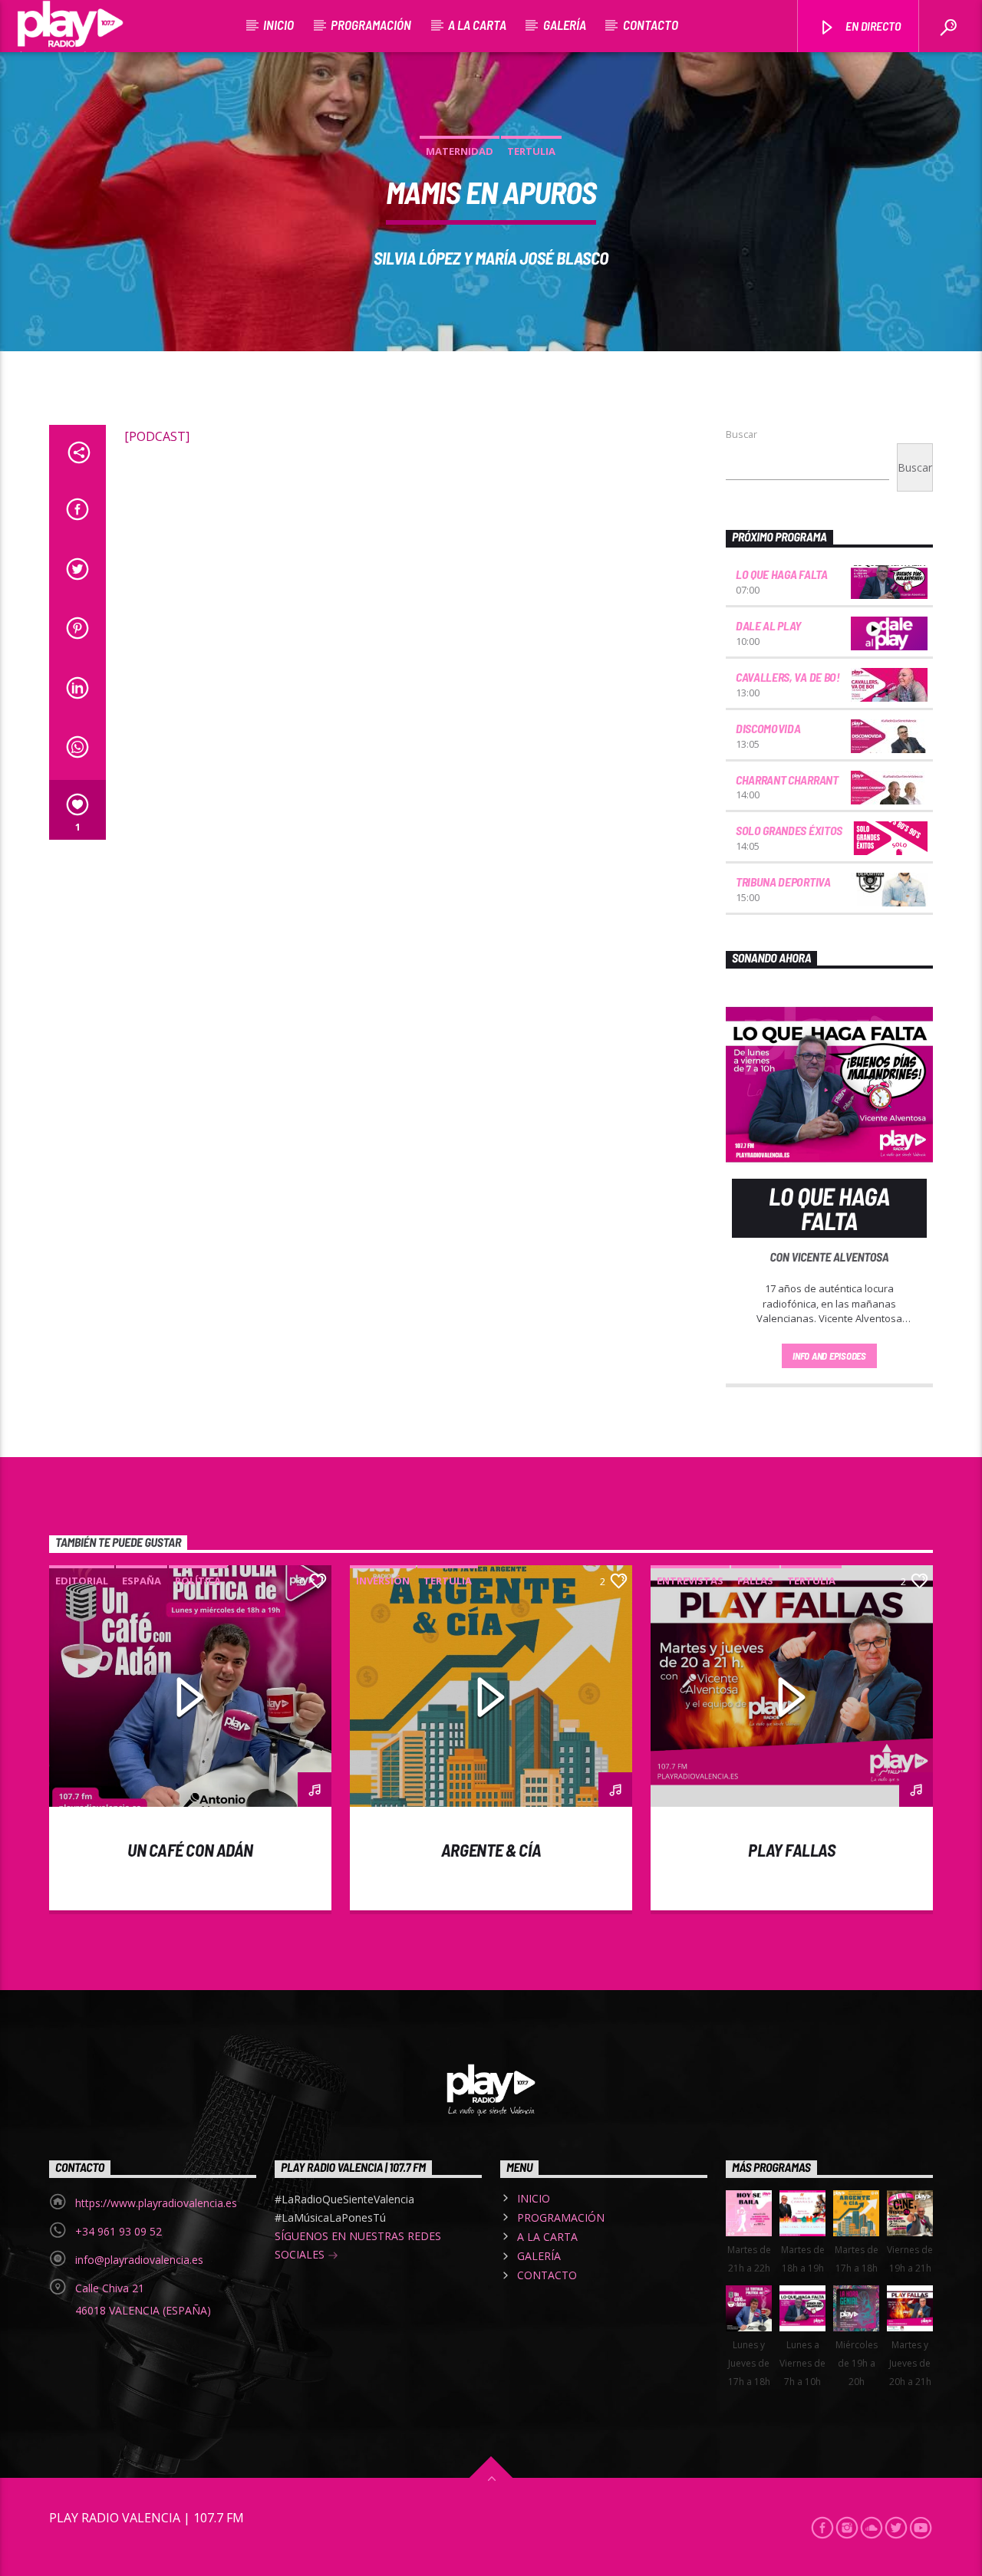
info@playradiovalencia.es (139, 2260)
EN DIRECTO (872, 26)
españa (142, 1581)
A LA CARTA (477, 25)
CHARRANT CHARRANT (787, 780)
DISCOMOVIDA (768, 728)
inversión (383, 1581)
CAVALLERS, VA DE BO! (788, 677)
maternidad (460, 151)
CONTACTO (651, 25)
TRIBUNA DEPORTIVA (783, 882)
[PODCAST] (157, 436)
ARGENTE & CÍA (491, 1850)
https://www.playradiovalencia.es (156, 2203)
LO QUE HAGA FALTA (782, 574)
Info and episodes (829, 1356)
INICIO (278, 25)
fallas (755, 1581)
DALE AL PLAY (768, 625)
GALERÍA (565, 25)
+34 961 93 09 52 (119, 2231)
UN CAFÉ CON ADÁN (190, 1850)
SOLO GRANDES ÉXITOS (789, 830)
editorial (82, 1581)
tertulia (531, 151)
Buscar (741, 434)
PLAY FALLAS (791, 1850)
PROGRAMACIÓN (371, 25)
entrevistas (690, 1581)
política (198, 1581)
